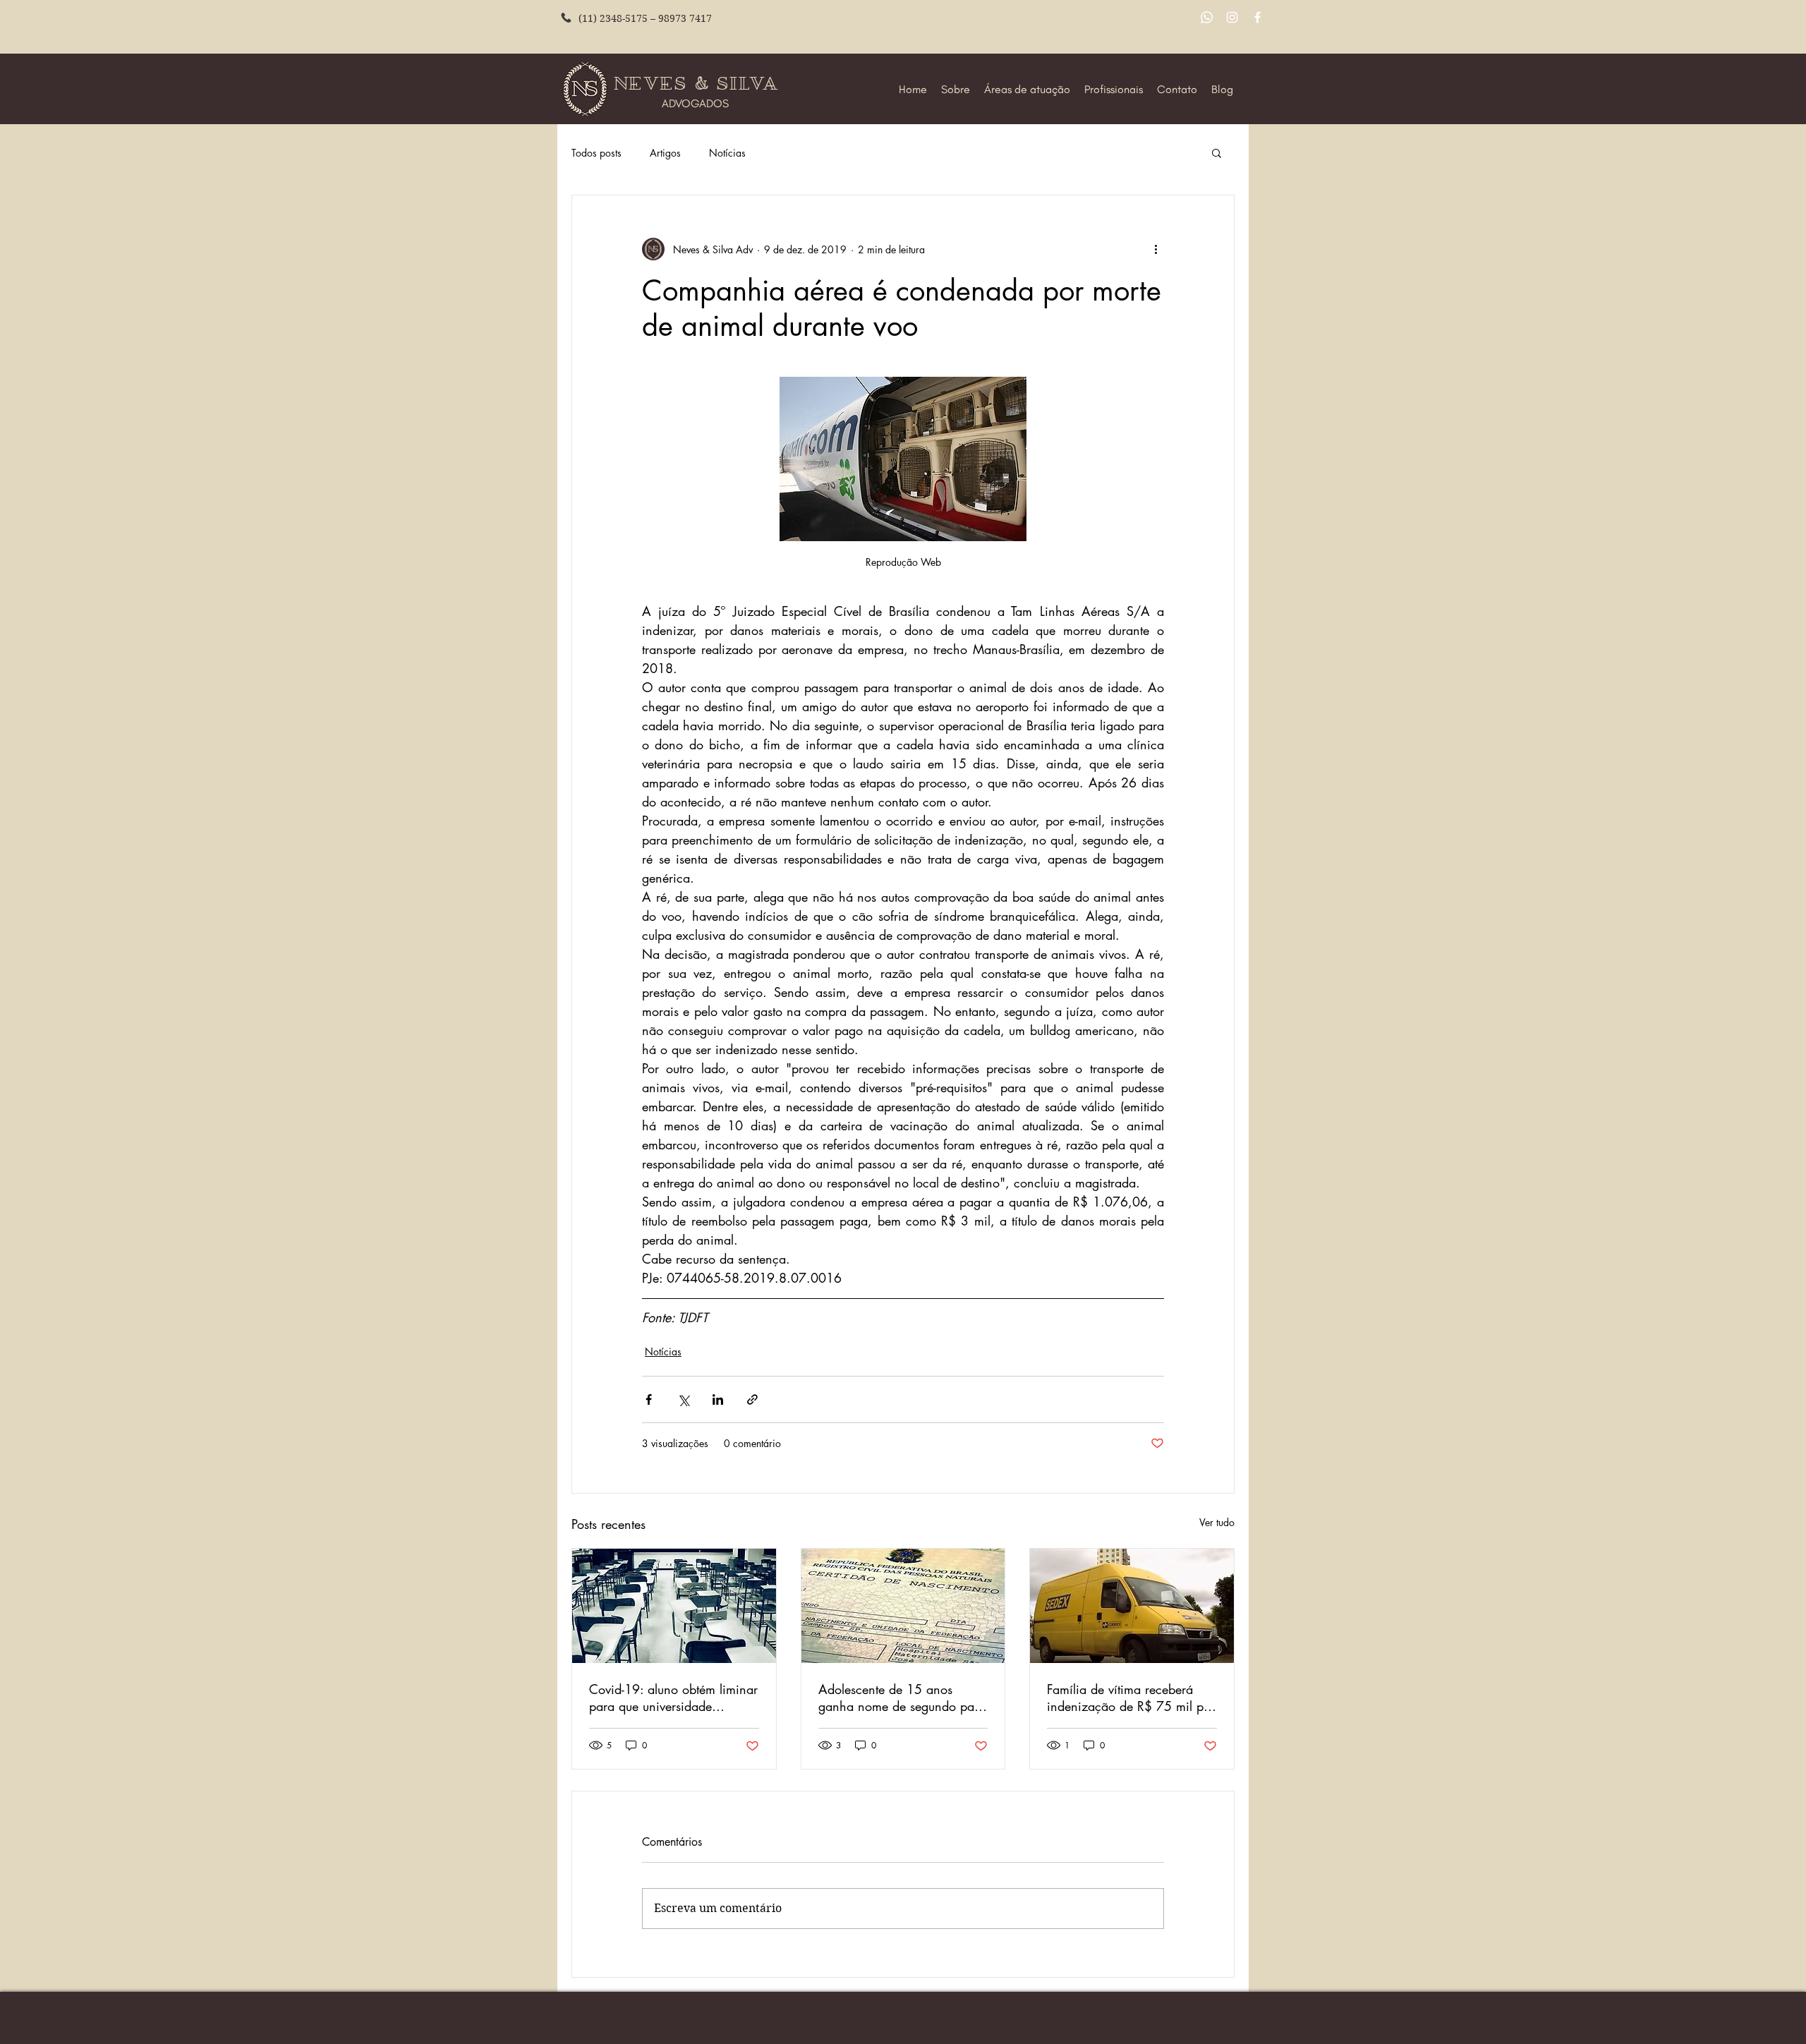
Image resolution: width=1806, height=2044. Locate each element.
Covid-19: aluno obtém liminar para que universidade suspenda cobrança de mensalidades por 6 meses (673, 1698)
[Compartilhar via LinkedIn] (718, 1399)
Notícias (727, 153)
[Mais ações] (1156, 249)
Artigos (665, 153)
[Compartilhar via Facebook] (649, 1399)
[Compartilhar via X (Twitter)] (683, 1399)
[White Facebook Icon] (1257, 17)
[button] (1217, 152)
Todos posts (596, 153)
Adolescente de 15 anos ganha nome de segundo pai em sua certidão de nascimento (898, 1698)
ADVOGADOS (695, 103)
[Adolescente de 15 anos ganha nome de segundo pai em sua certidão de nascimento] (903, 1606)
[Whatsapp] (1207, 17)
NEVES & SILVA (699, 84)
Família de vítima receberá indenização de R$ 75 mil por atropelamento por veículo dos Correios (1131, 1698)
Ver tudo (1217, 1522)
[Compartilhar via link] (752, 1399)
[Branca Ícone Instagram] (1232, 17)
